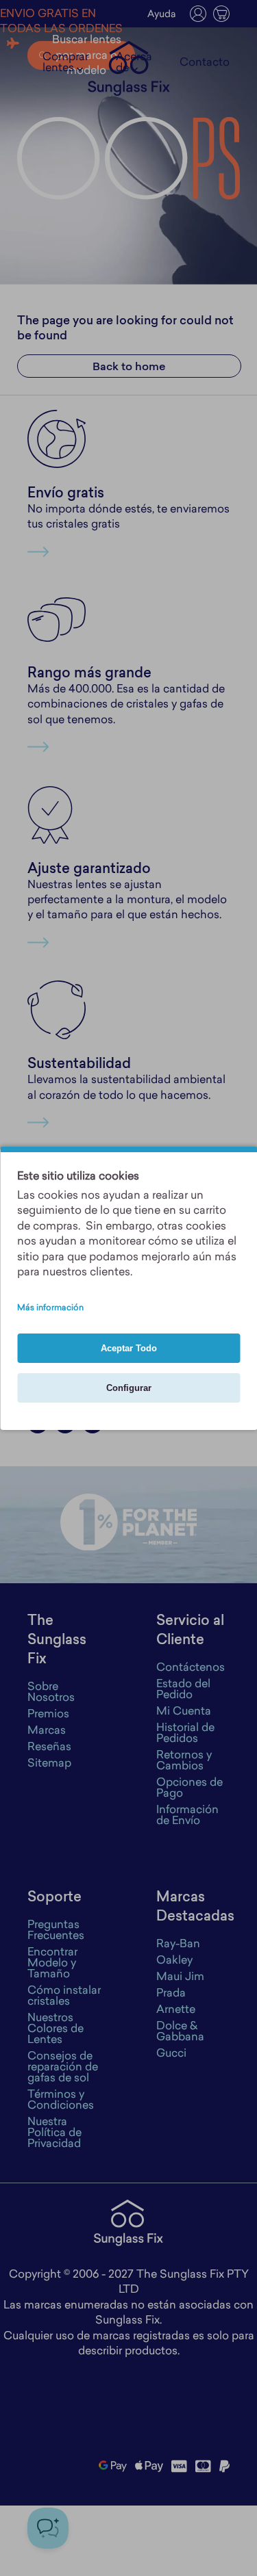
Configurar (129, 1388)
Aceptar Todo (129, 1348)
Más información (50, 1308)
